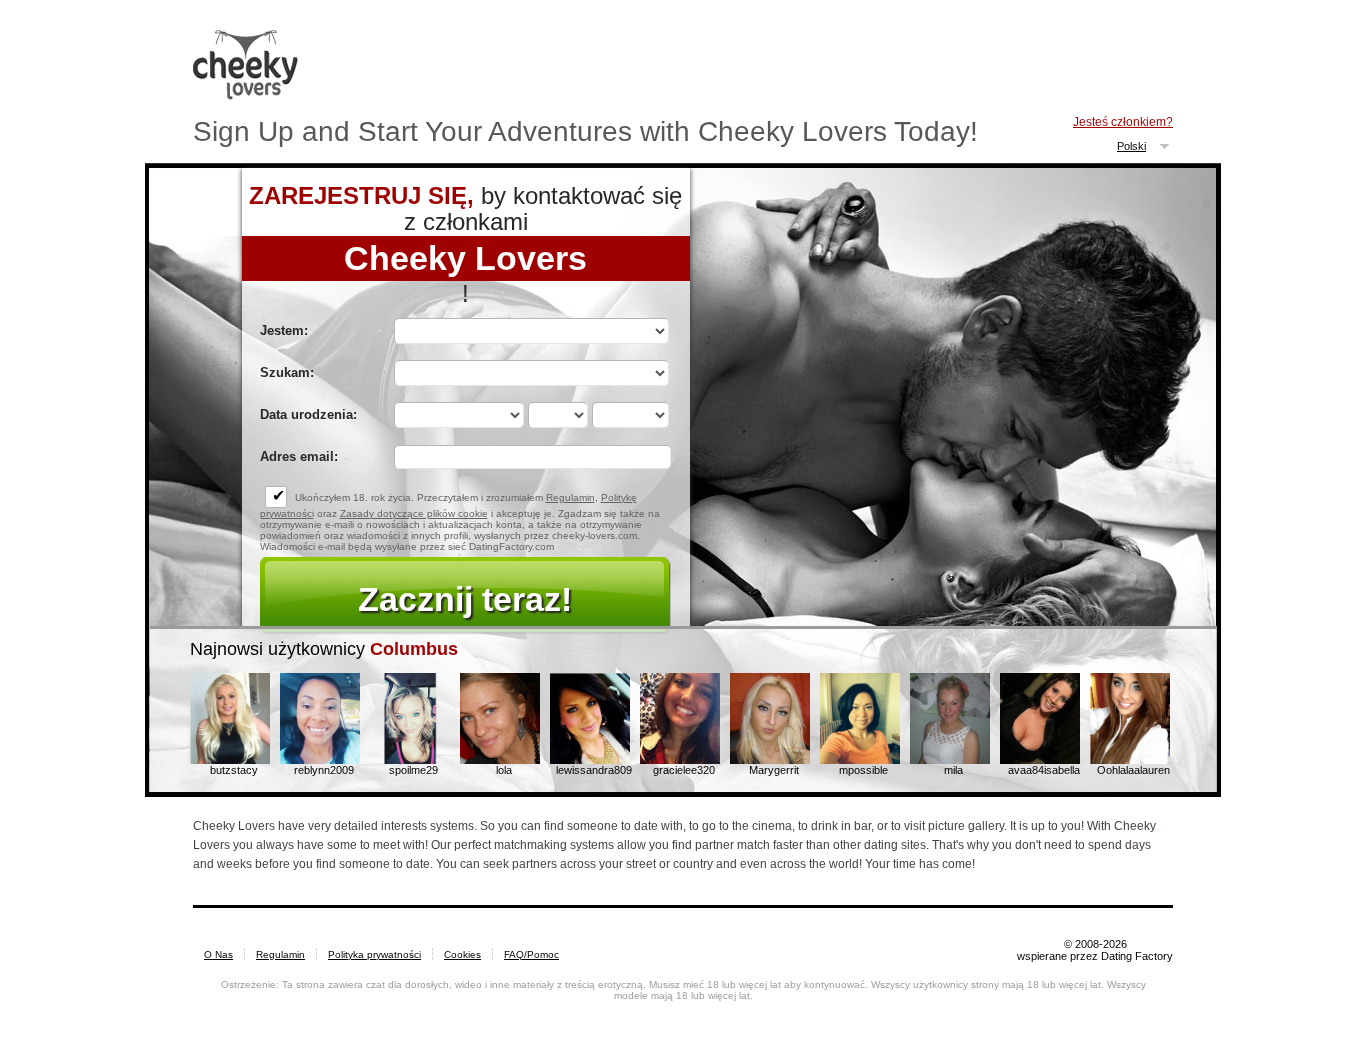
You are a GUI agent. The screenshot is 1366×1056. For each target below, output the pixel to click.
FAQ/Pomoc (531, 954)
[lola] (500, 760)
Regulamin (570, 497)
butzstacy (234, 770)
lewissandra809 (594, 770)
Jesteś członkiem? (1123, 122)
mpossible (863, 770)
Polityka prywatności (374, 954)
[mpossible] (860, 760)
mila (953, 770)
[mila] (950, 760)
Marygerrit (774, 770)
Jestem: (284, 330)
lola (504, 770)
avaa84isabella (1044, 770)
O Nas (218, 954)
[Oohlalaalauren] (1130, 760)
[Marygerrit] (770, 760)
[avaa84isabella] (1040, 760)
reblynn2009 (324, 770)
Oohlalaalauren (1133, 770)
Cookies (462, 954)
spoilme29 (413, 770)
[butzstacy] (230, 760)
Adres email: (299, 456)
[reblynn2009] (320, 760)
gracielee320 (684, 770)
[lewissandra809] (590, 760)
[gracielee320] (680, 760)
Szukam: (287, 372)
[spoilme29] (410, 760)
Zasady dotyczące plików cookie (414, 513)
